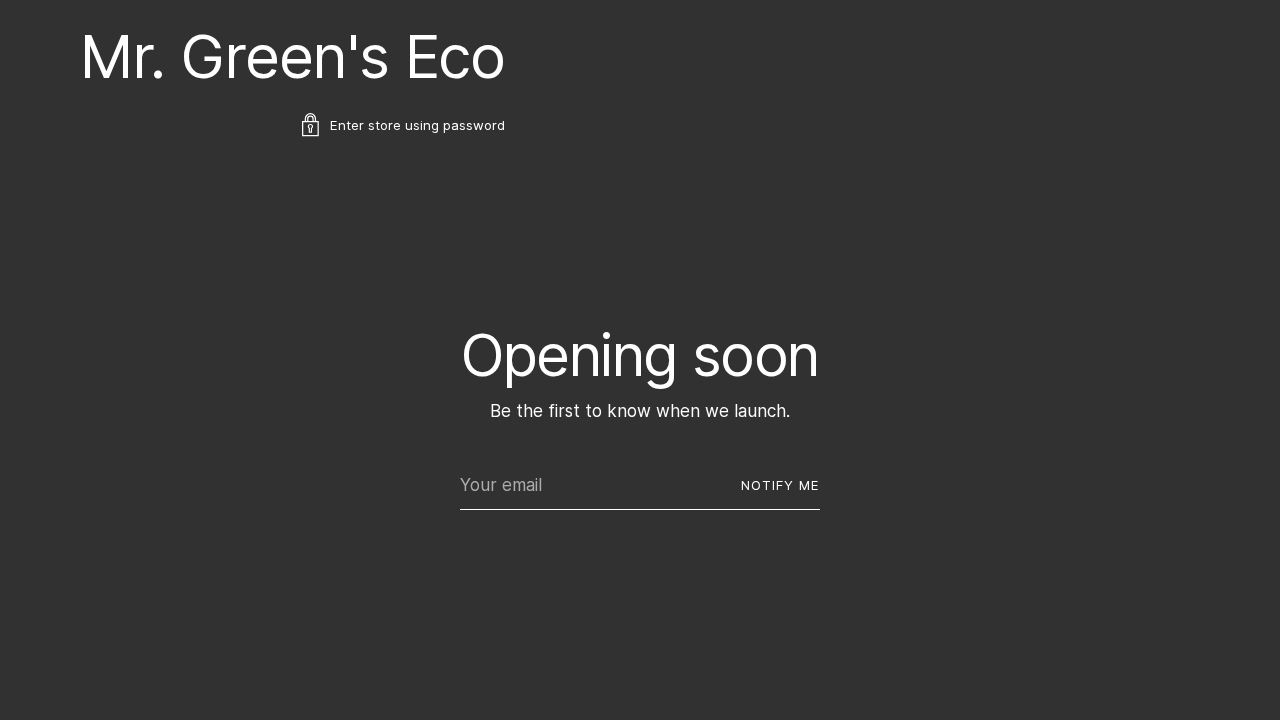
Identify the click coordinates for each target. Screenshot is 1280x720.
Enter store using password (417, 125)
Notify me (780, 485)
